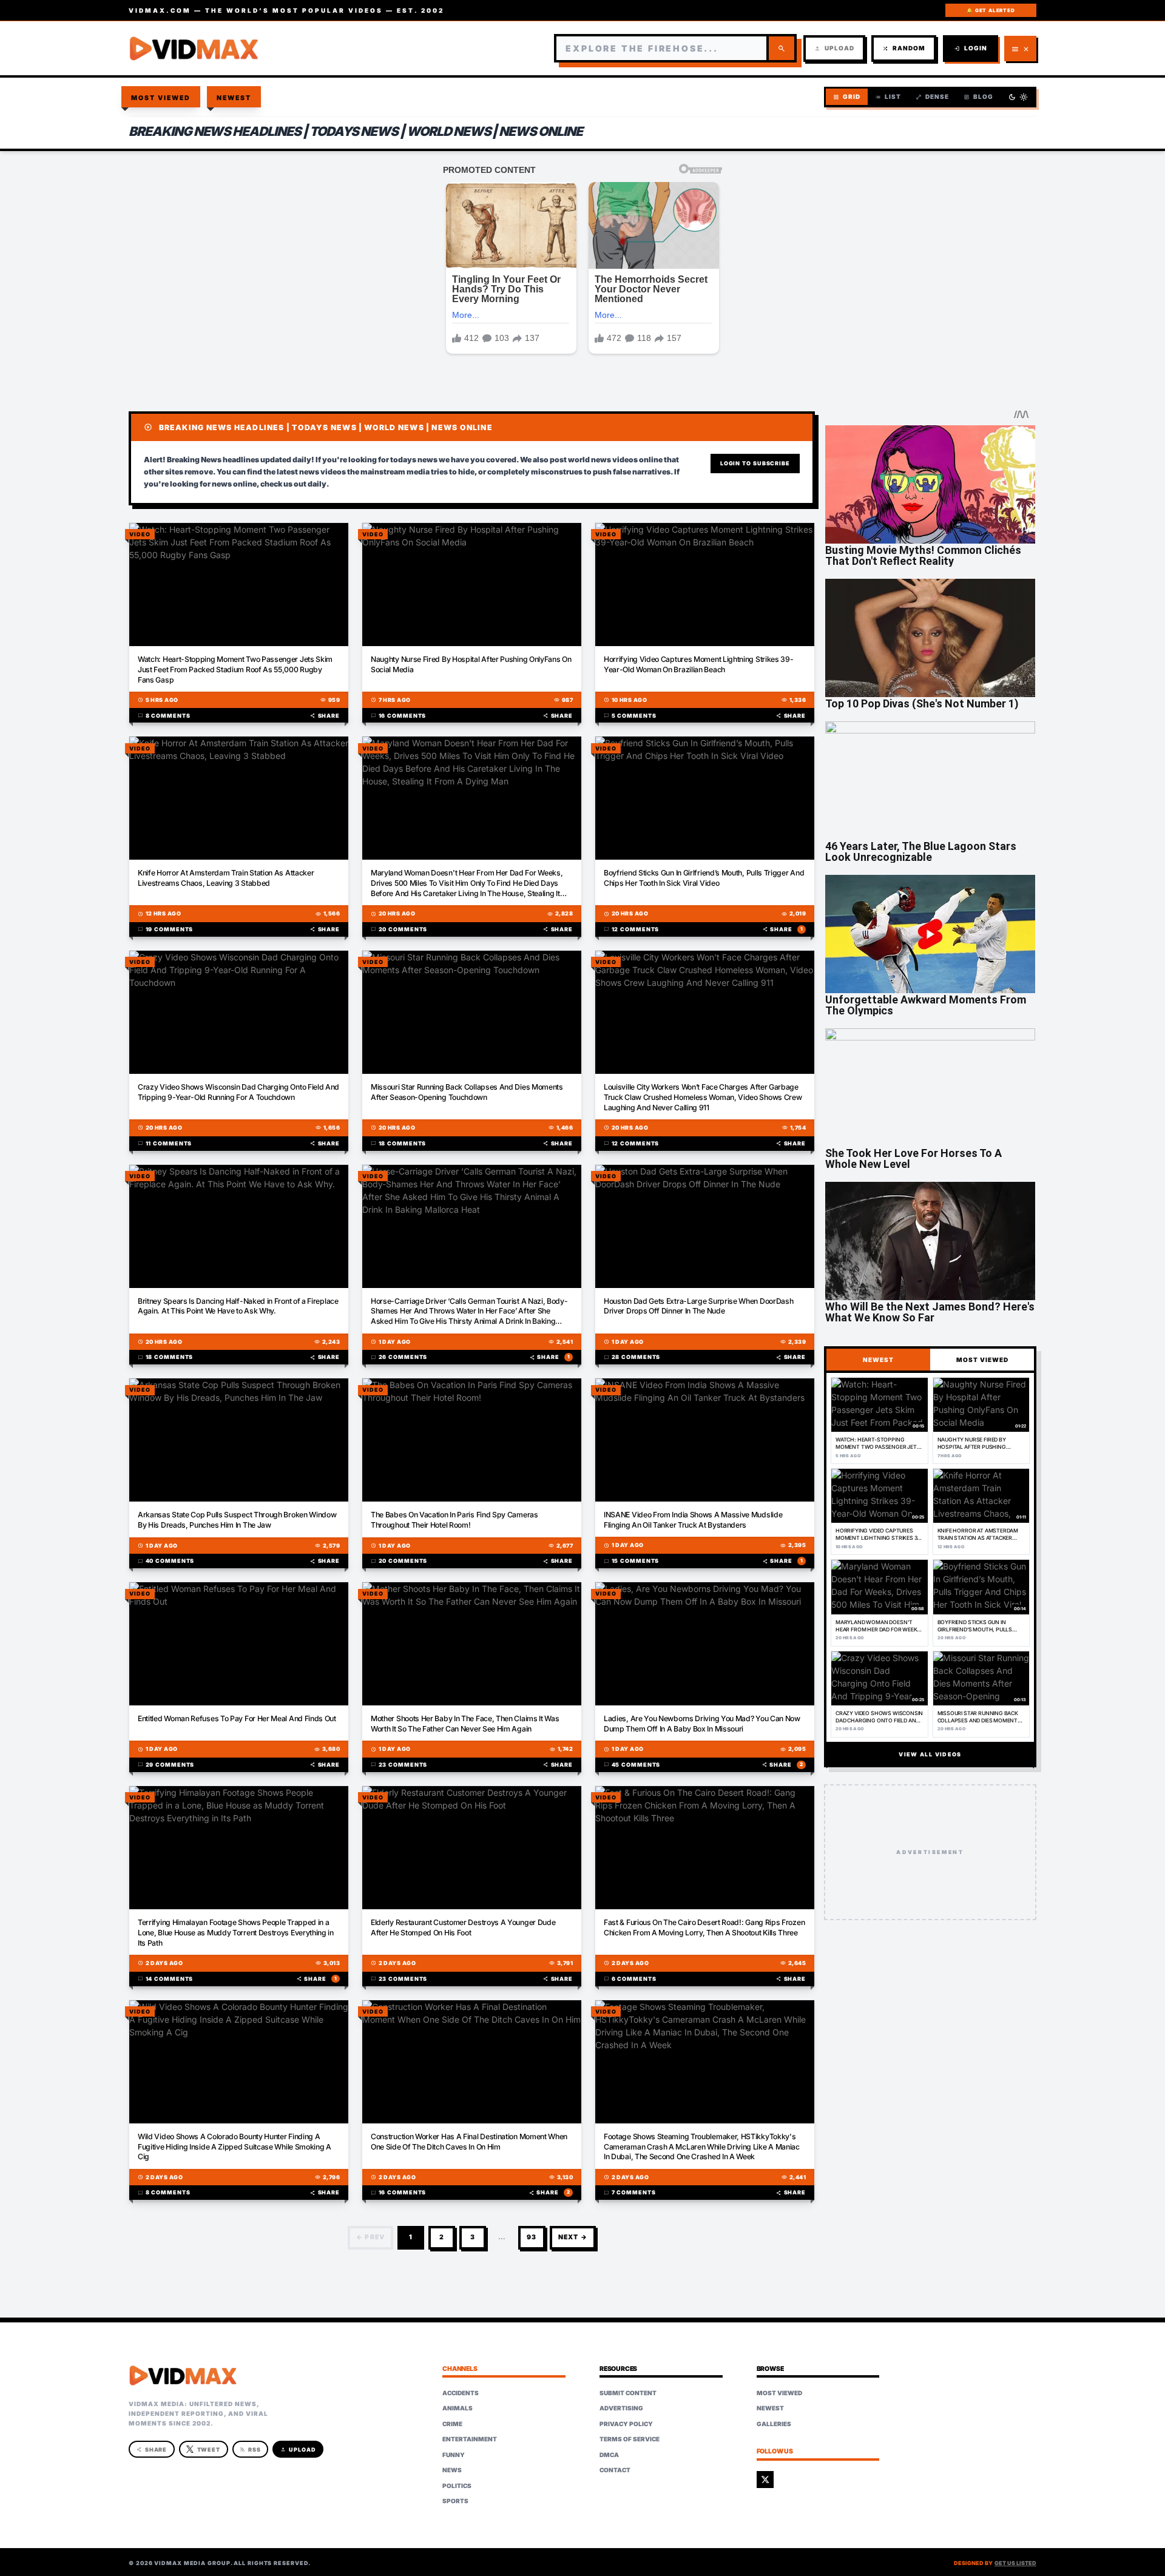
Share (325, 716)
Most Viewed (161, 98)
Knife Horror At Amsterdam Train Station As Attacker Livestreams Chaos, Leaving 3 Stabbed (226, 878)
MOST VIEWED (982, 1360)
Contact (615, 2470)
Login (971, 48)
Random (904, 48)
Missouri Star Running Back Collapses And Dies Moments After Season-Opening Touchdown (467, 1092)
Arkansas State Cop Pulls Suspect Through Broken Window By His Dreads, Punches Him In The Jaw (237, 1520)
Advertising (621, 2408)
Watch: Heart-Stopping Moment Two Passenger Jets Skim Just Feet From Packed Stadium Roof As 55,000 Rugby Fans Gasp (235, 669)
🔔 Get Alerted (991, 10)
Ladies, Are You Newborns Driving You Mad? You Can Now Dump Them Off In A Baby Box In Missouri (702, 1724)
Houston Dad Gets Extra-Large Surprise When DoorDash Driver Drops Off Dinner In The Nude (698, 1306)
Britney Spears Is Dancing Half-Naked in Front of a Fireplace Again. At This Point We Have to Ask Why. (238, 1306)
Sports (455, 2501)
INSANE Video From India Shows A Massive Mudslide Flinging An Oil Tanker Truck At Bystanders (693, 1520)
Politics (457, 2486)
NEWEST (878, 1360)
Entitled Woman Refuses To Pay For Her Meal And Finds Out (237, 1718)
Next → (572, 2237)
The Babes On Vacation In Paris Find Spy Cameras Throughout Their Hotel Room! (454, 1520)
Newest (234, 98)
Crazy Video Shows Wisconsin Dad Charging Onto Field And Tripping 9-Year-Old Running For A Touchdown (238, 1092)
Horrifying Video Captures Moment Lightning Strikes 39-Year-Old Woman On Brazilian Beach (698, 664)
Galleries (774, 2424)
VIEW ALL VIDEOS (930, 1754)
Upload (834, 48)
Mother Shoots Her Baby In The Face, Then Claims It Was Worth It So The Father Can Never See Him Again (465, 1724)
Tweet (209, 2450)
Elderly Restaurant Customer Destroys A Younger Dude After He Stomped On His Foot (463, 1927)
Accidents (461, 2393)
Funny (454, 2455)
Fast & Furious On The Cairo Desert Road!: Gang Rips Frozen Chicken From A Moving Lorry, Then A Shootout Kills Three (704, 1927)
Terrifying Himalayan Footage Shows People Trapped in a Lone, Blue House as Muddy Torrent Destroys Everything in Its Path (236, 1933)
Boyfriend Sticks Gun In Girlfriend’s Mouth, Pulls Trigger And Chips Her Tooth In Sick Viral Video (704, 878)
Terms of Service (630, 2439)
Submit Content (628, 2393)
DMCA (609, 2455)
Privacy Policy (626, 2424)
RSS (250, 2450)
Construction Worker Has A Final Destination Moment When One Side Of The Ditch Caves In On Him (469, 2142)
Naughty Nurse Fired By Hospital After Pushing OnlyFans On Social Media (471, 664)
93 (532, 2237)
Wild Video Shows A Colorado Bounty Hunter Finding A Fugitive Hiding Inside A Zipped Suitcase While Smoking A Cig (235, 2147)
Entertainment (470, 2439)
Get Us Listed (1015, 2563)
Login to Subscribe (755, 463)
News (452, 2470)
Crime (452, 2424)
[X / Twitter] (765, 2480)
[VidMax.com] (194, 49)
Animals (458, 2408)
